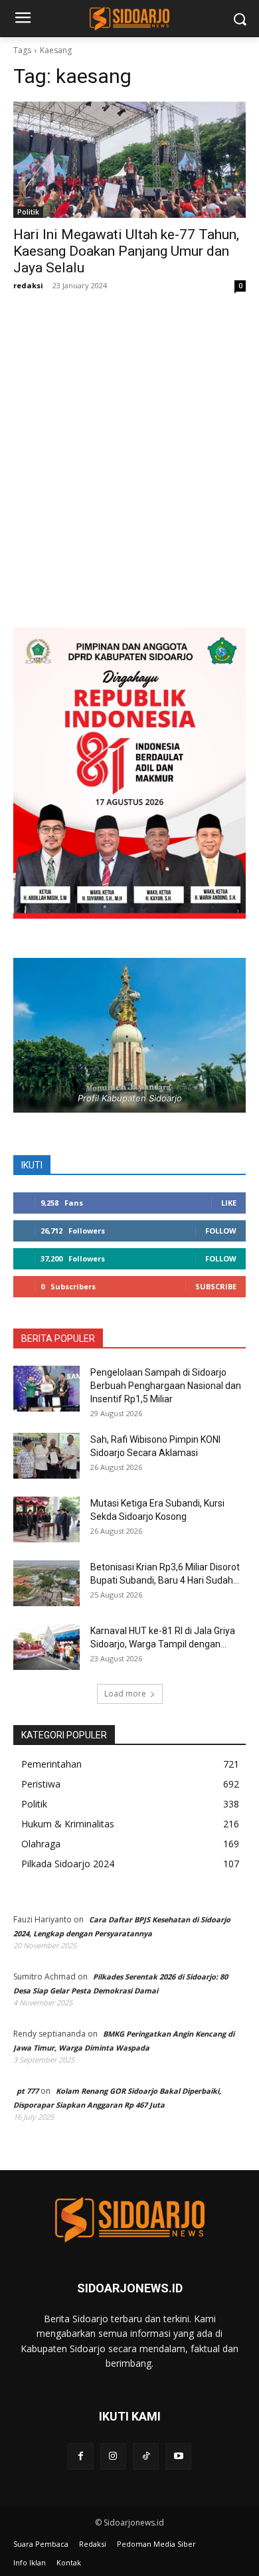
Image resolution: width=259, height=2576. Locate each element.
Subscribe (216, 1286)
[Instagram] (113, 2456)
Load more (125, 1694)
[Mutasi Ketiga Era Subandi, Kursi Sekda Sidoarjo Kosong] (46, 1519)
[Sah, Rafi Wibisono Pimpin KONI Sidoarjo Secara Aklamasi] (46, 1456)
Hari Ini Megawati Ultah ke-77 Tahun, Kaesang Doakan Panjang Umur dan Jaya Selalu (126, 251)
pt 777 (28, 2091)
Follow (221, 1231)
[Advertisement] (129, 473)
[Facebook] (81, 2456)
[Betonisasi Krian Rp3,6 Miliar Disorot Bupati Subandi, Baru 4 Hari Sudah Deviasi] (46, 1583)
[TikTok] (146, 2456)
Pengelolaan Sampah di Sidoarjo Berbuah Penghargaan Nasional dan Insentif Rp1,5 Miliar (166, 1386)
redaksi (28, 285)
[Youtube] (178, 2456)
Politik (28, 212)
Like (229, 1203)
